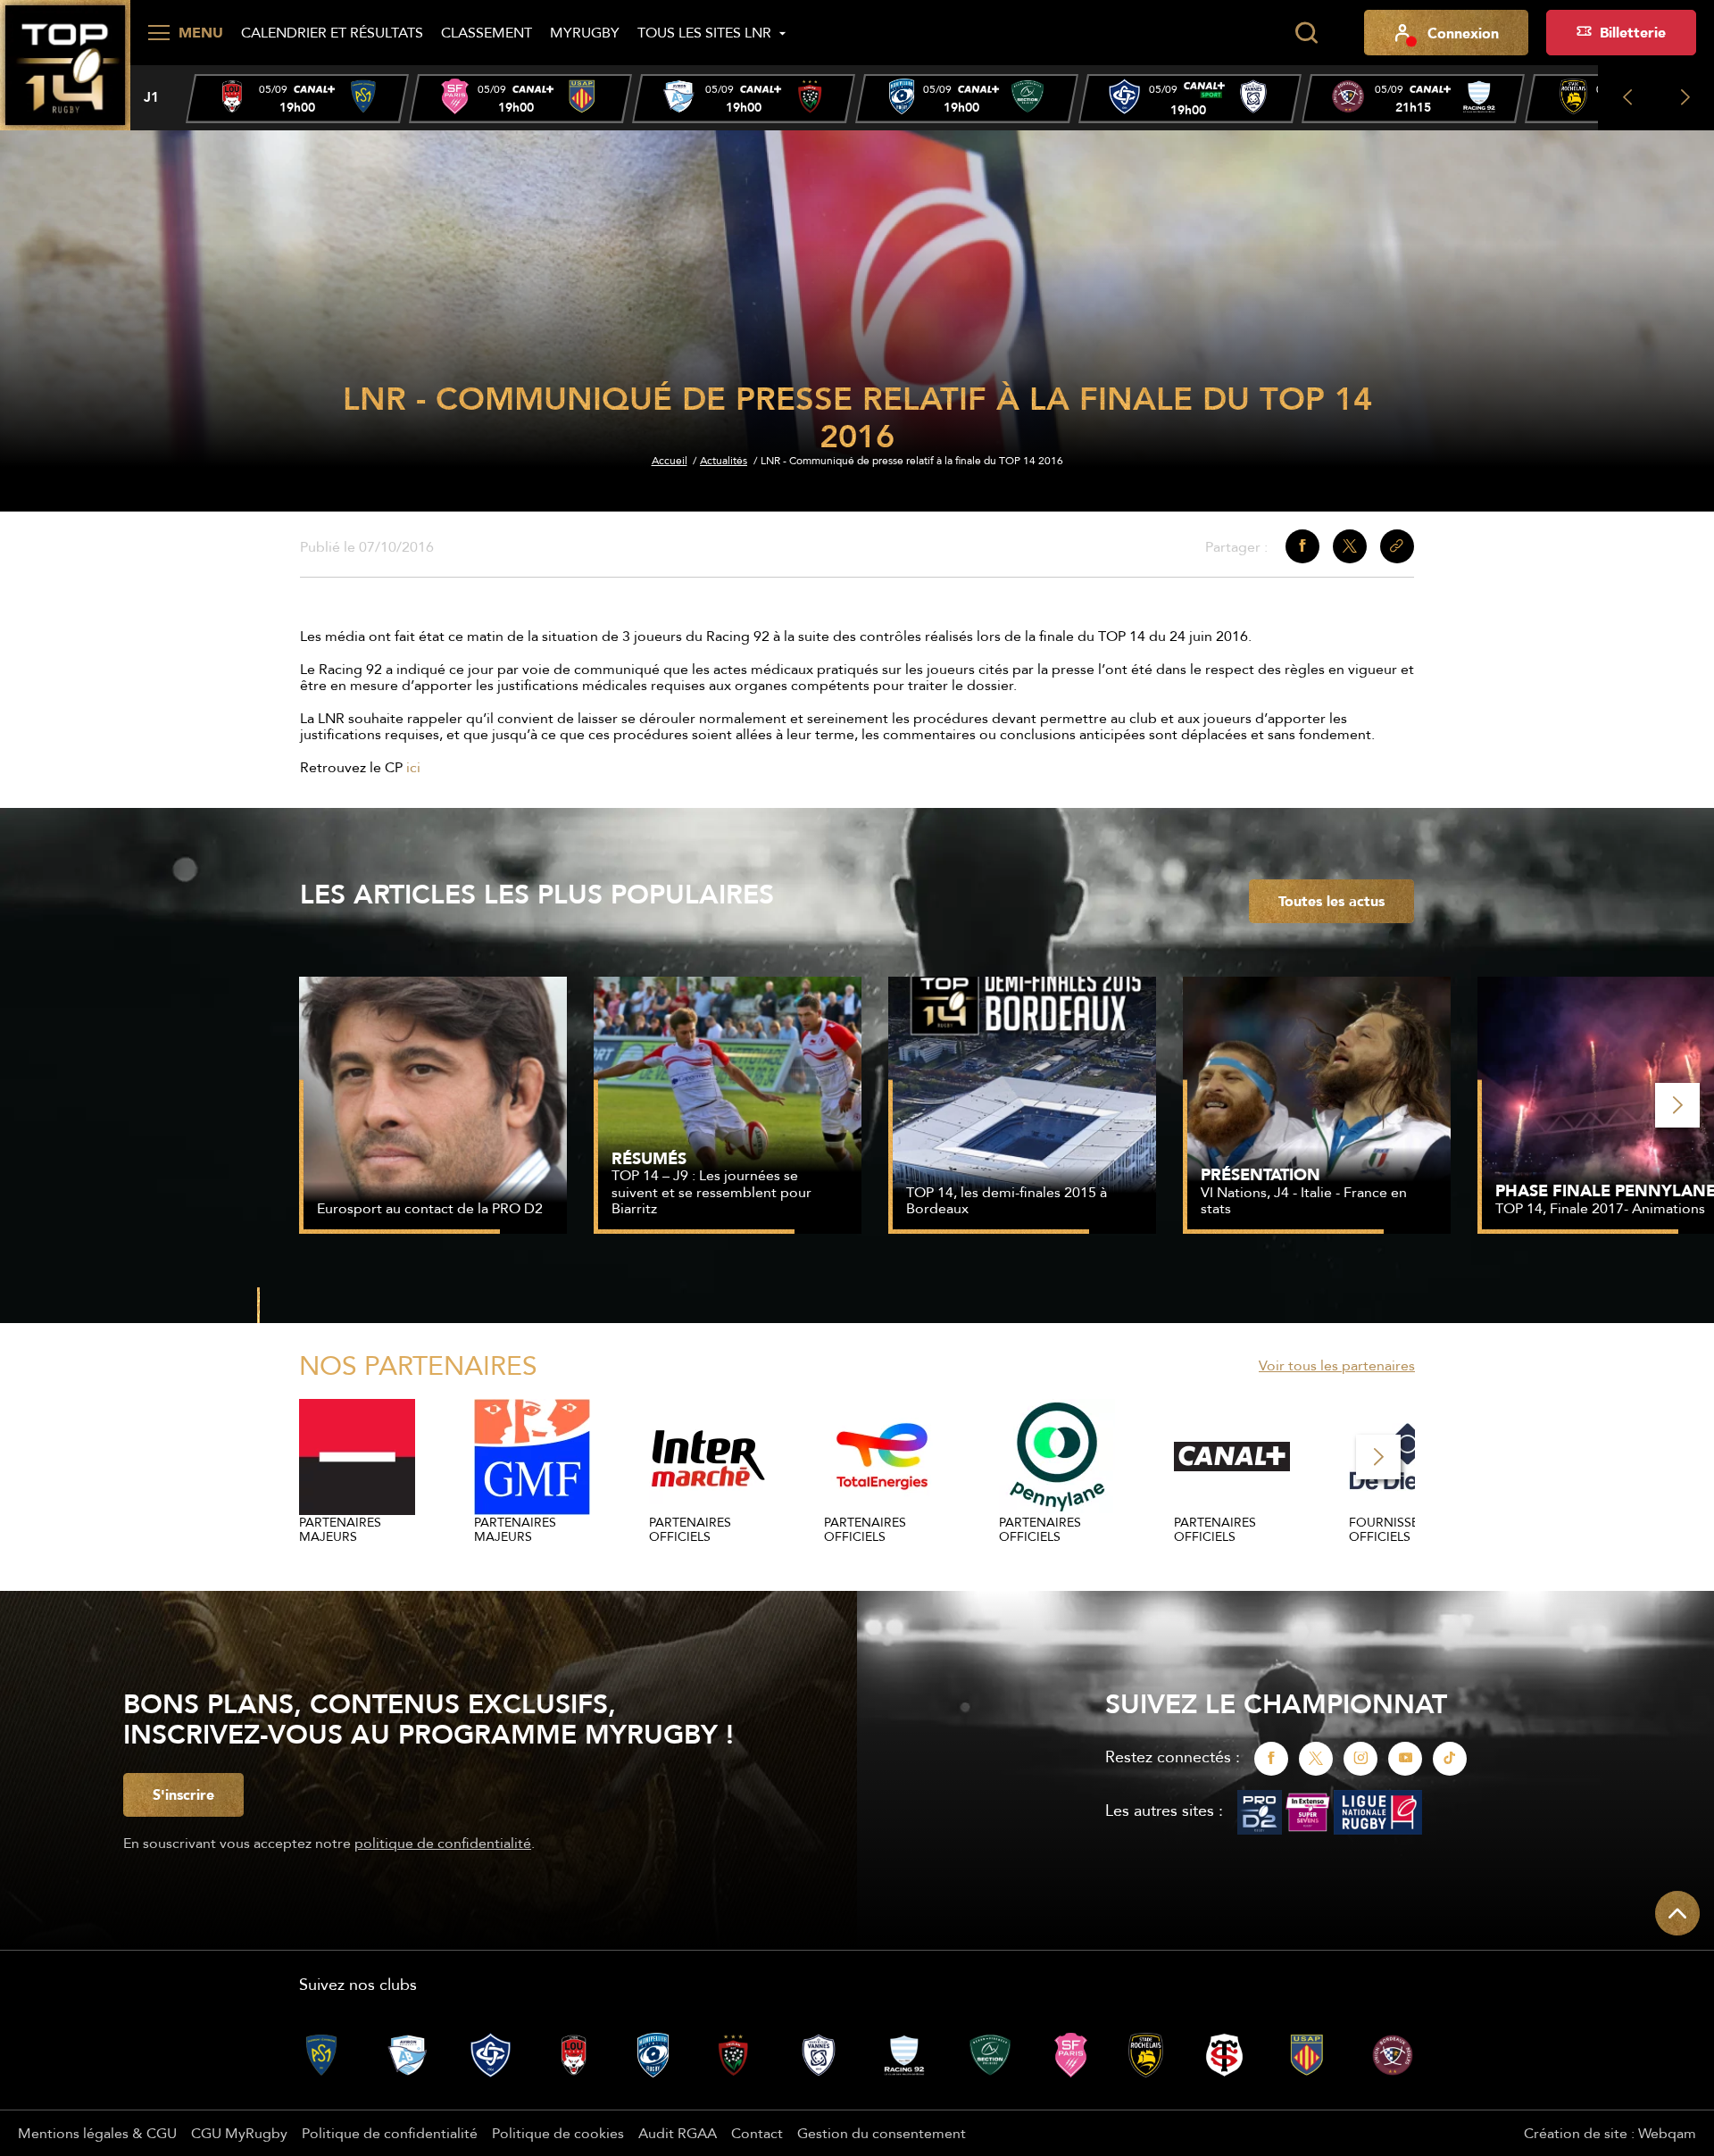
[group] (297, 99)
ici (413, 767)
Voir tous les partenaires (1337, 1365)
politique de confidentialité (443, 1843)
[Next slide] (1685, 98)
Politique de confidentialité (390, 2133)
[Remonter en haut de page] (1677, 1913)
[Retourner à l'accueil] (65, 63)
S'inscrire (183, 1794)
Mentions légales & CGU (97, 2133)
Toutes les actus (1331, 901)
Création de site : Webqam (1610, 2133)
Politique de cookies (558, 2133)
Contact (757, 2133)
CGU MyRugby (239, 2133)
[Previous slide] (1627, 98)
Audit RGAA (678, 2133)
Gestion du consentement (882, 2133)
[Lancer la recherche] (1306, 33)
